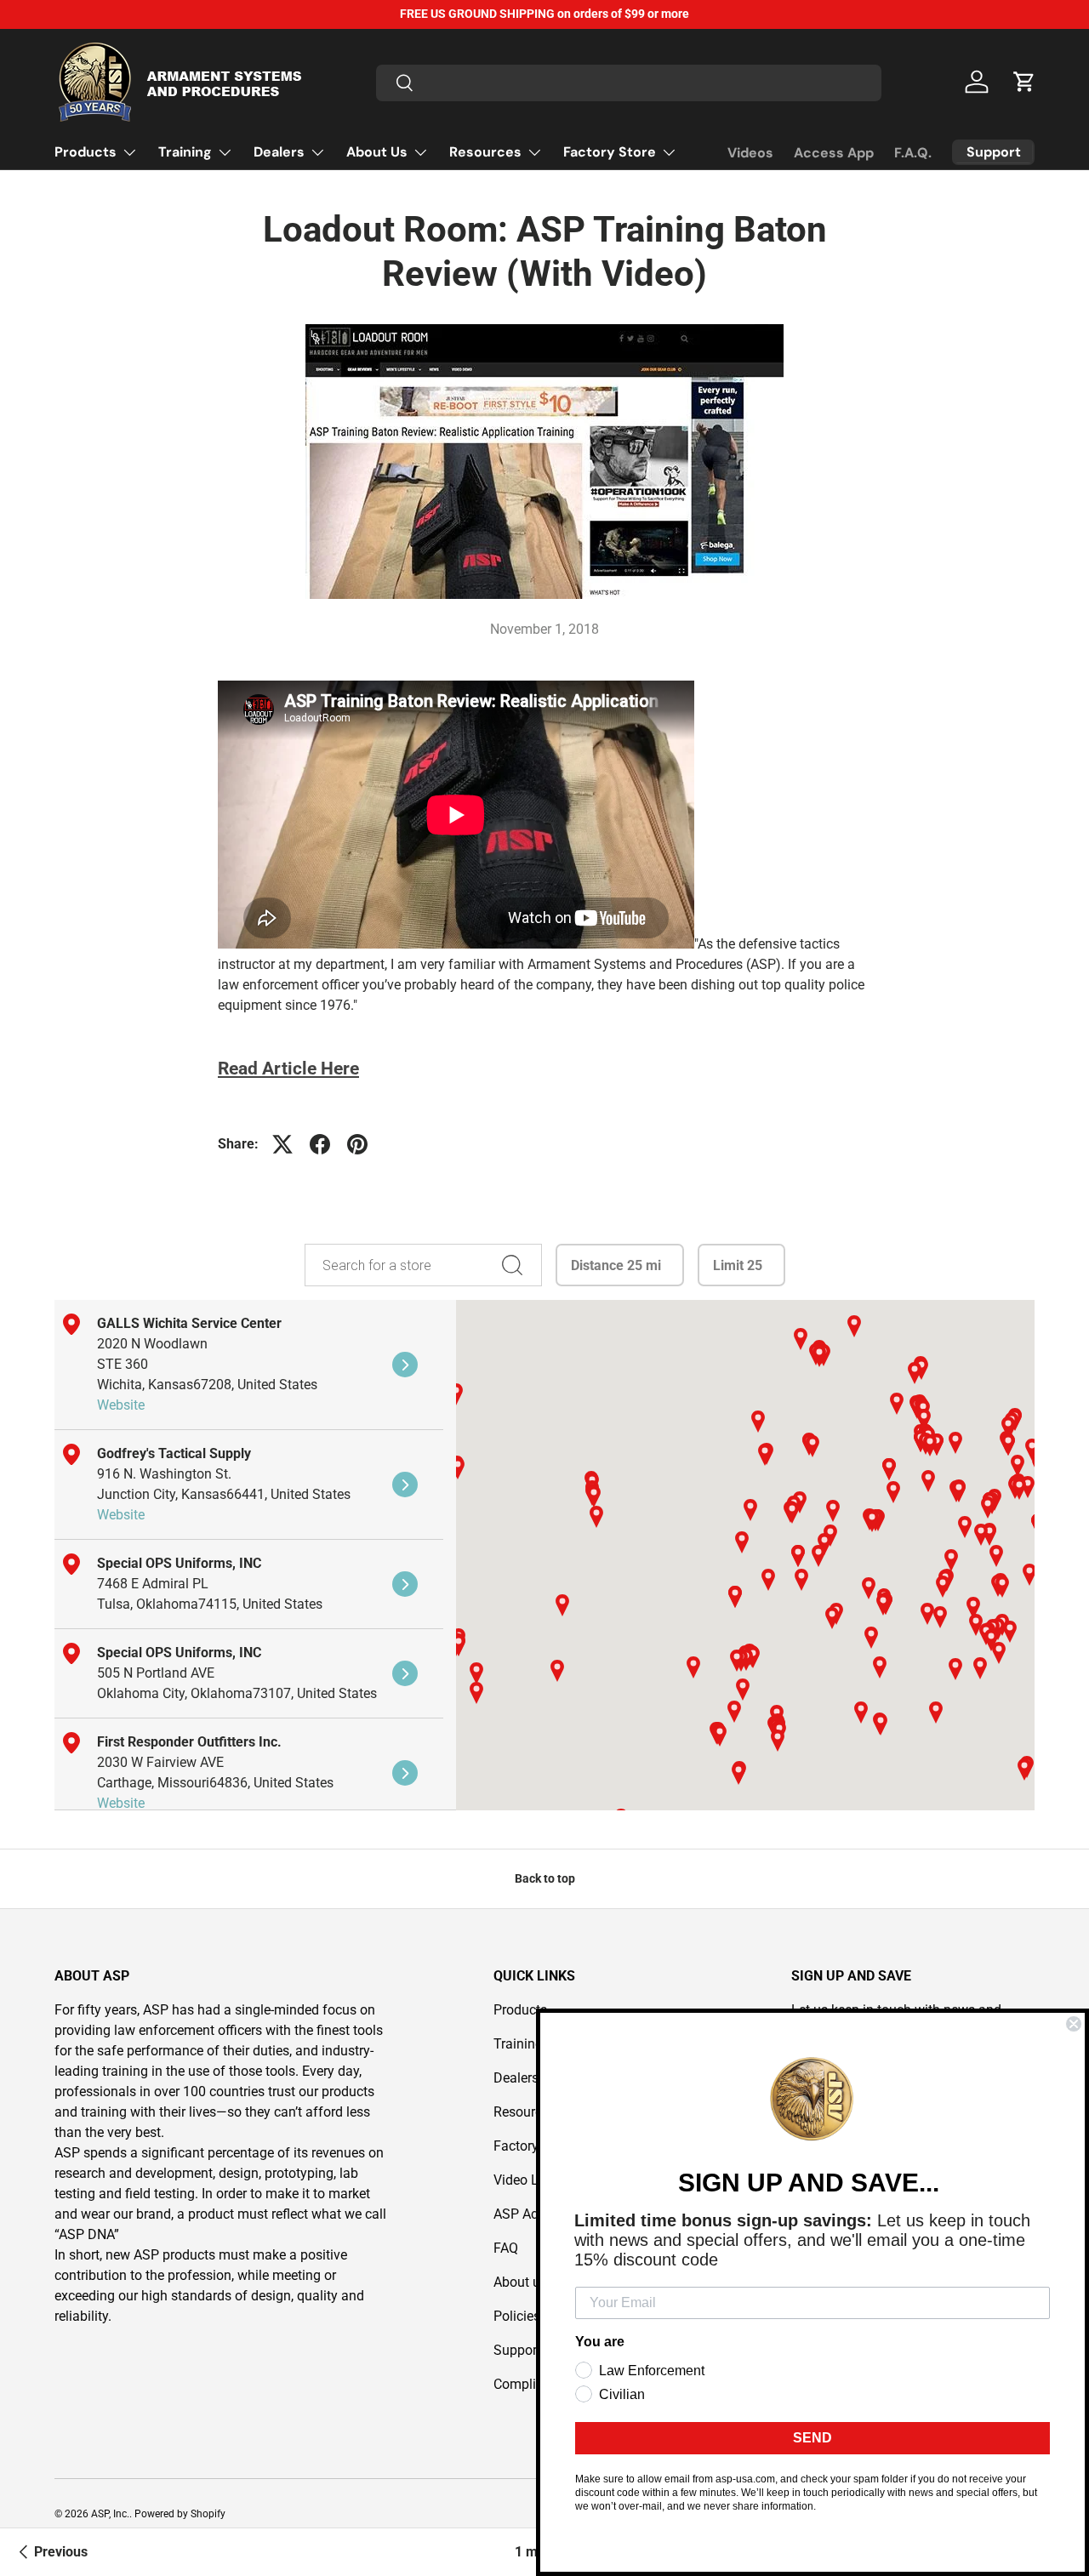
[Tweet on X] (282, 1144)
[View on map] (405, 1365)
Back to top (545, 1878)
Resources (485, 152)
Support (517, 2350)
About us (520, 2282)
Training (185, 152)
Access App (834, 153)
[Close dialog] (1074, 2024)
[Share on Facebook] (320, 1144)
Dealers (279, 152)
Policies (517, 2316)
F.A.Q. (913, 153)
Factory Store (610, 152)
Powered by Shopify (180, 2514)
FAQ (506, 2248)
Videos (750, 153)
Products (86, 152)
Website (121, 1405)
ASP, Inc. (110, 2514)
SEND (812, 2438)
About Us (377, 152)
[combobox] (629, 82)
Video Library (533, 2180)
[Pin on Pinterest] (357, 1144)
